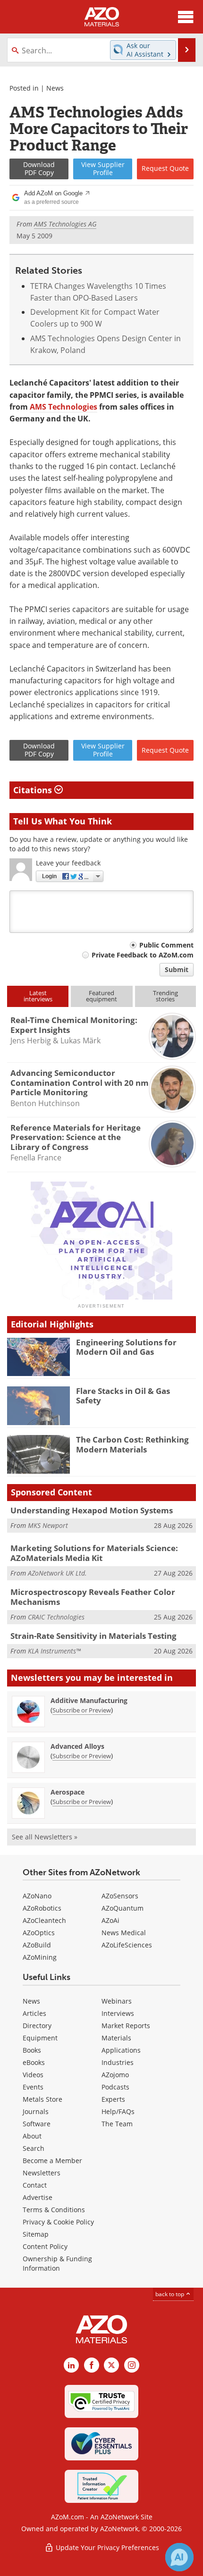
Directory (37, 2026)
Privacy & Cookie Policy (58, 2222)
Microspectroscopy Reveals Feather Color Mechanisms (93, 1597)
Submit (177, 969)
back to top (170, 2294)
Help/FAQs (118, 2111)
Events (33, 2087)
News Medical (124, 1933)
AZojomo (115, 2075)
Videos (33, 2075)
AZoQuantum (123, 1908)
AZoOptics (39, 1933)
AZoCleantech (44, 1920)
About (32, 2136)
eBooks (34, 2062)
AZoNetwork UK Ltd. (57, 1573)
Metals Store (42, 2099)
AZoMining (40, 1957)
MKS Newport (48, 1525)
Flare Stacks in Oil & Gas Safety (123, 1396)
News (55, 88)
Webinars (117, 2001)
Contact (35, 2185)
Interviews (118, 2013)
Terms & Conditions (54, 2210)
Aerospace (68, 1792)
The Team (117, 2124)
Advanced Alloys (77, 1746)
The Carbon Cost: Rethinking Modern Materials (132, 1444)
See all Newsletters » (45, 1837)
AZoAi (110, 1920)
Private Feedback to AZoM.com (143, 955)
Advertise (38, 2197)
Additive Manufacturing (89, 1700)
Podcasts (115, 2087)
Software (37, 2124)
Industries (118, 2062)
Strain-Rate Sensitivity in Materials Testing (93, 1636)
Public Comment (166, 945)
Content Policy (45, 2246)
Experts (113, 2099)
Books (32, 2050)
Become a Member (52, 2161)
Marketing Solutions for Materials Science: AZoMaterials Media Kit (94, 1553)
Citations (34, 790)
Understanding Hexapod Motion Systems (92, 1510)
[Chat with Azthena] (179, 2557)
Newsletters (42, 2173)
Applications (121, 2050)
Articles (34, 2013)
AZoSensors (120, 1896)
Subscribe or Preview (82, 1710)
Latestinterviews (38, 996)
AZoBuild (37, 1945)
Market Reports (126, 2026)
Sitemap (36, 2234)
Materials (116, 2038)
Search (34, 2148)
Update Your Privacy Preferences (106, 2547)
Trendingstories (165, 996)
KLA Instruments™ (54, 1651)
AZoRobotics (42, 1908)
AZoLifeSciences (127, 1945)
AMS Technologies (63, 407)
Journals (36, 2111)
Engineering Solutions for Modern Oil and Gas (126, 1347)
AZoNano (37, 1896)
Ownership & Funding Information (57, 2263)
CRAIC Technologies (56, 1617)
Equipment (40, 2038)
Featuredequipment (101, 996)
